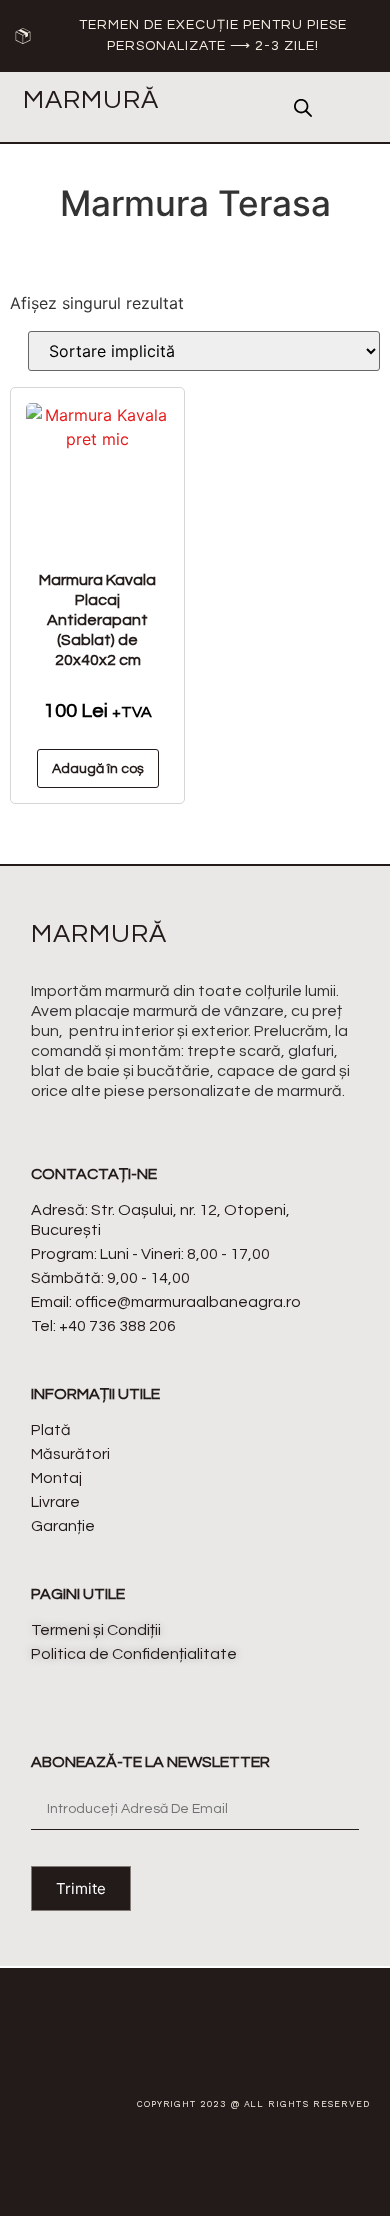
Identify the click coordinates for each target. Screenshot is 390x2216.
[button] (243, 107)
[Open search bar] (303, 107)
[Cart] (351, 108)
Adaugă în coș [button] (98, 769)
